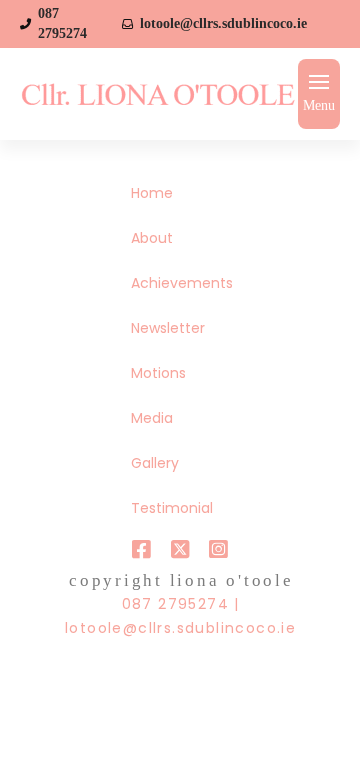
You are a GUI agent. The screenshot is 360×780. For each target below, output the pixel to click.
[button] (319, 94)
